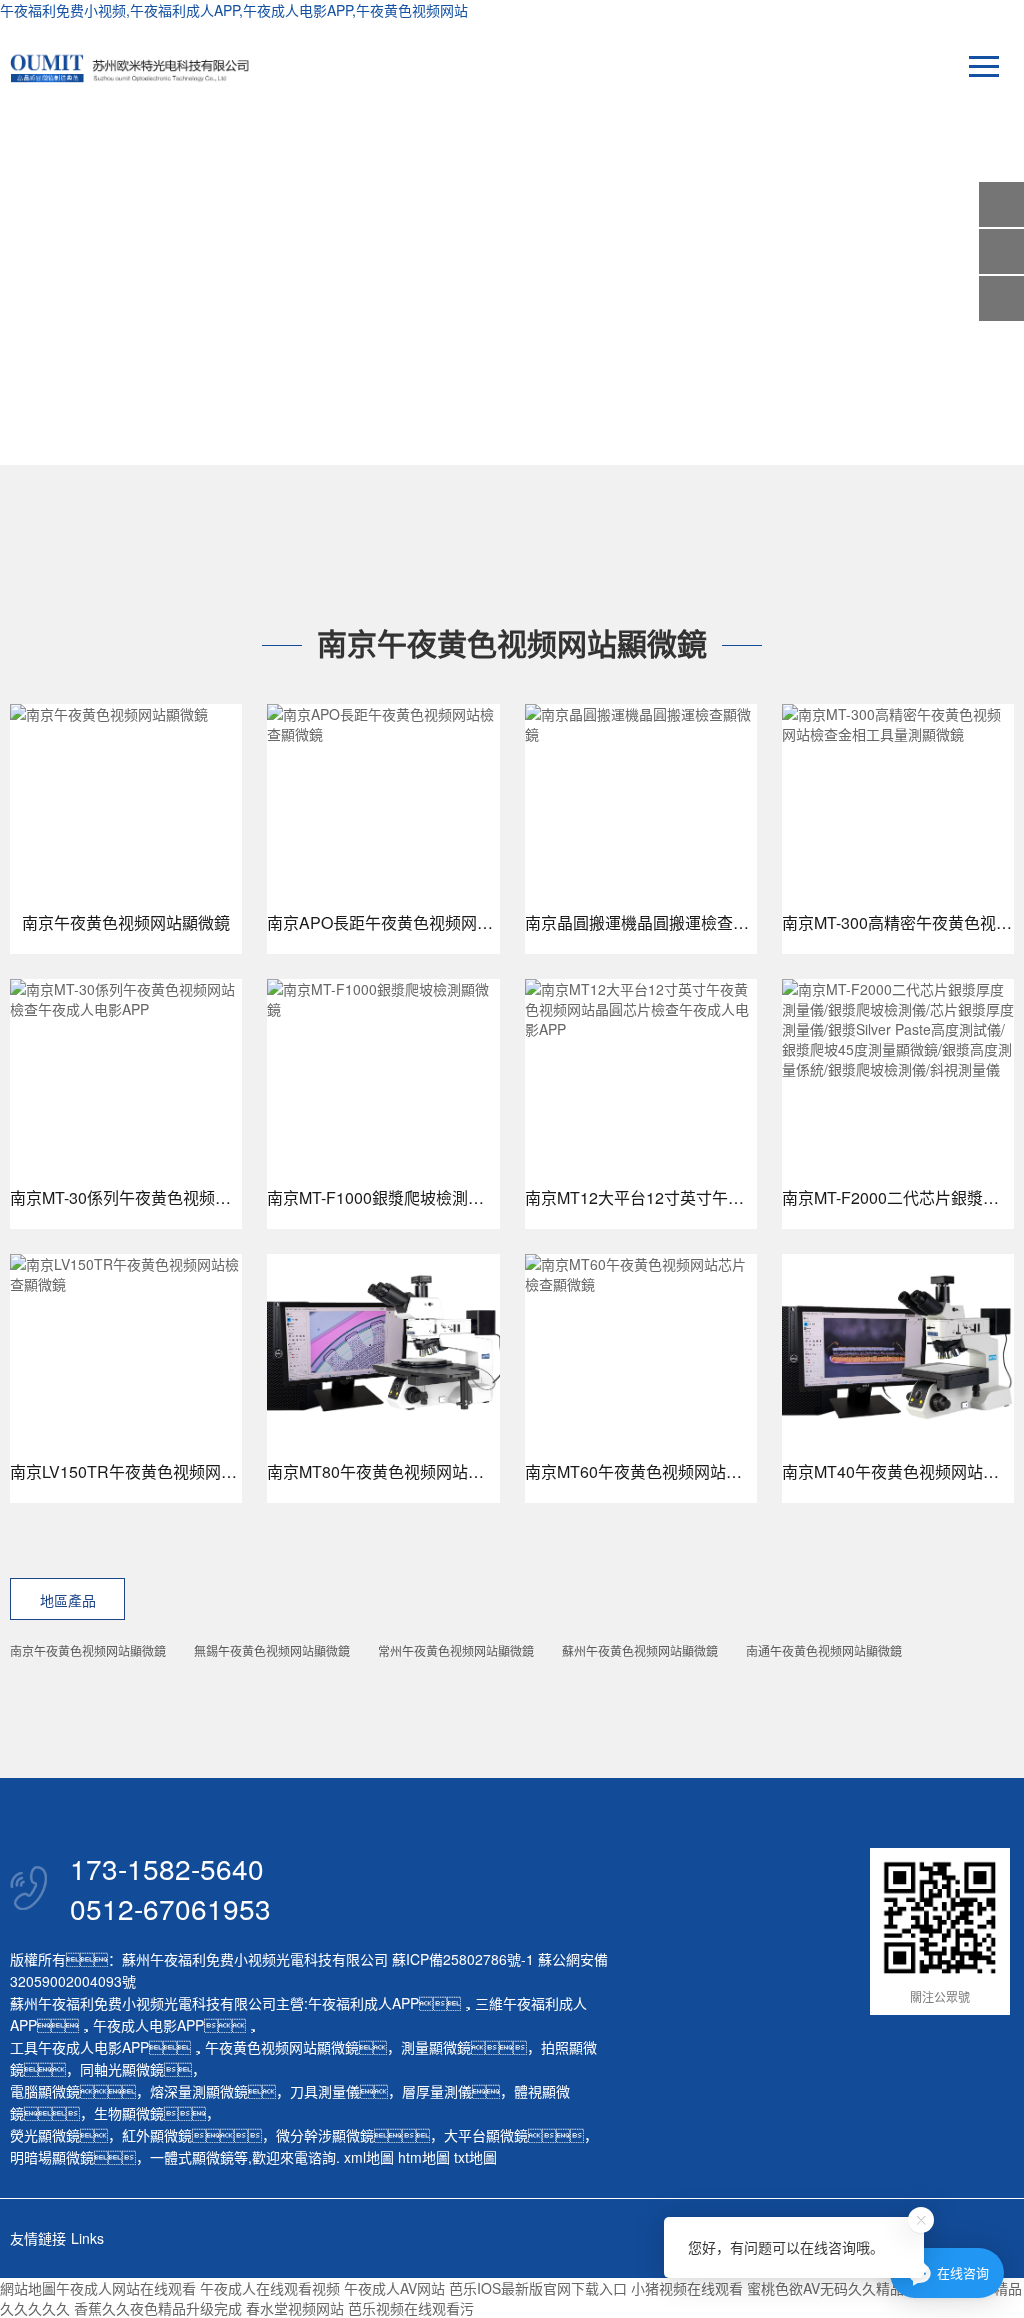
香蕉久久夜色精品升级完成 (158, 2308)
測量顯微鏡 (436, 2047)
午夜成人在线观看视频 (270, 2288)
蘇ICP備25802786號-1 (463, 1959)
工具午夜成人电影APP (79, 2047)
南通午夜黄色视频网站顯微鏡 (824, 1650)
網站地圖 (28, 2288)
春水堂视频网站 (295, 2308)
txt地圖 (475, 2157)
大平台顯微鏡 (486, 2135)
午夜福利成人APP (363, 2003)
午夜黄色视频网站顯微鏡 (282, 2047)
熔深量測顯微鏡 (199, 2091)
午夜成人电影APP (148, 2025)
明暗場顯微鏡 (52, 2157)
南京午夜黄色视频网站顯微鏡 (88, 1650)
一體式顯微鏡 (192, 2157)
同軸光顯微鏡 (122, 2069)
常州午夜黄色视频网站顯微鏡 (456, 1650)
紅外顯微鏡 (157, 2135)
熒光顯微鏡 (45, 2135)
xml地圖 (369, 2157)
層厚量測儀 (437, 2091)
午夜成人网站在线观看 (126, 2288)
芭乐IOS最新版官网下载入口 (538, 2288)
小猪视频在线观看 (687, 2288)
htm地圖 (424, 2157)
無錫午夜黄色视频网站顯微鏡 (272, 1650)
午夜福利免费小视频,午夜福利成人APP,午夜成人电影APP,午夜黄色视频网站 (234, 10)
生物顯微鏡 (129, 2113)
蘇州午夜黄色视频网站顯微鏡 (640, 1650)
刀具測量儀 (325, 2091)
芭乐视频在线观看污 (411, 2308)
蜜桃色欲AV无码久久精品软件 (839, 2288)
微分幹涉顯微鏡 (325, 2135)
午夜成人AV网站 (394, 2288)
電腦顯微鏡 (45, 2091)
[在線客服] (1001, 251)
